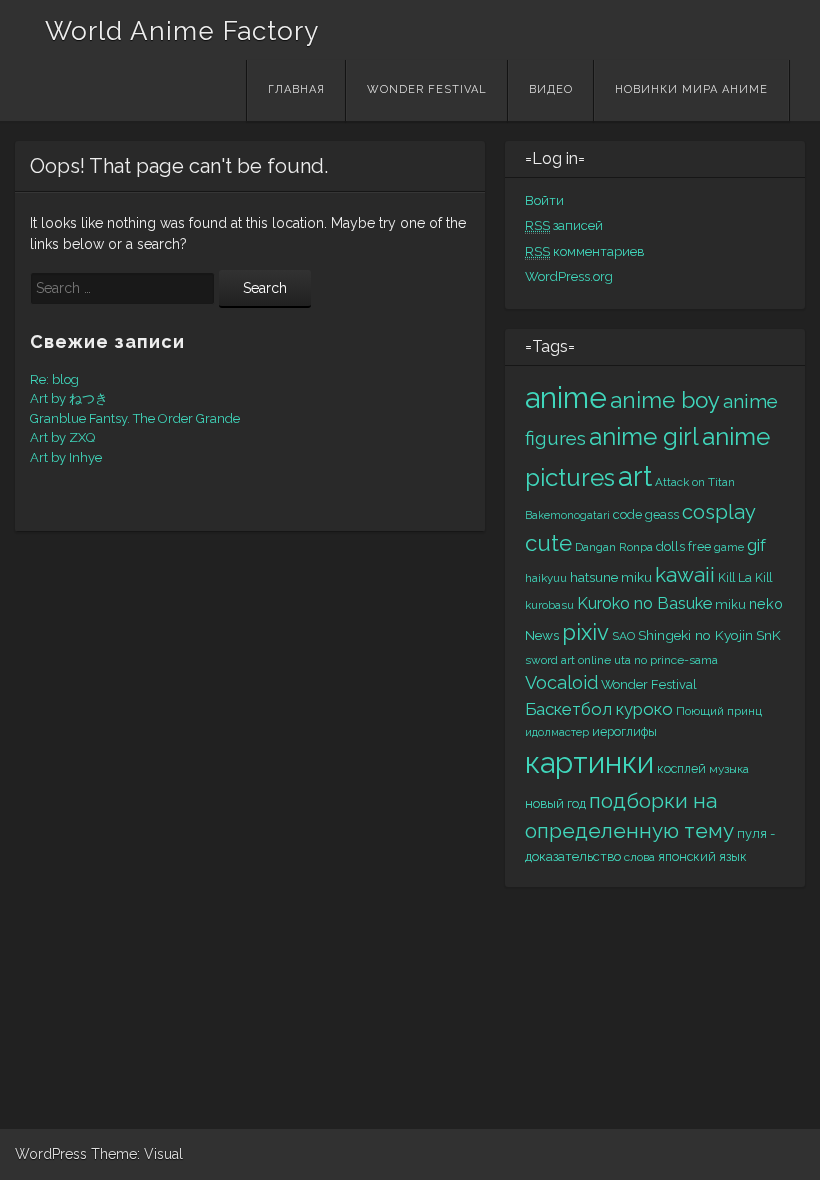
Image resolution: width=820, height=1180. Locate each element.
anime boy (665, 400)
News (542, 635)
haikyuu (546, 578)
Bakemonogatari (567, 515)
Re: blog (54, 379)
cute (548, 543)
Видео (551, 89)
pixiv (585, 632)
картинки (589, 763)
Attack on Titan (695, 482)
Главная (296, 89)
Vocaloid (561, 682)
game (729, 547)
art (635, 476)
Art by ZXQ (62, 437)
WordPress (51, 1154)
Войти (544, 200)
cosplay (719, 512)
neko (766, 603)
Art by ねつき (69, 398)
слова (639, 857)
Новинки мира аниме (691, 89)
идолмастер (557, 732)
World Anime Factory (182, 31)
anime (566, 397)
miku (730, 604)
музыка (729, 769)
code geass (646, 514)
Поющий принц (719, 711)
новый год (555, 803)
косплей (681, 768)
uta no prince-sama (666, 660)
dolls (670, 546)
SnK (768, 635)
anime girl (644, 436)
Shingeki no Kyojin (695, 635)
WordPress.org (569, 276)
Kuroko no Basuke (644, 603)
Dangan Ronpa (614, 547)
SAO (623, 636)
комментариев (585, 251)
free (699, 546)
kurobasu (549, 605)
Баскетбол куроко (599, 709)
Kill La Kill (745, 577)
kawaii (685, 575)
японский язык (702, 856)
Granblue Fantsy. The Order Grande (135, 418)
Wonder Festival (427, 89)
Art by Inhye (66, 457)
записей (564, 225)
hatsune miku (611, 577)
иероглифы (624, 731)
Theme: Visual (137, 1154)
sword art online (568, 660)
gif (756, 545)
